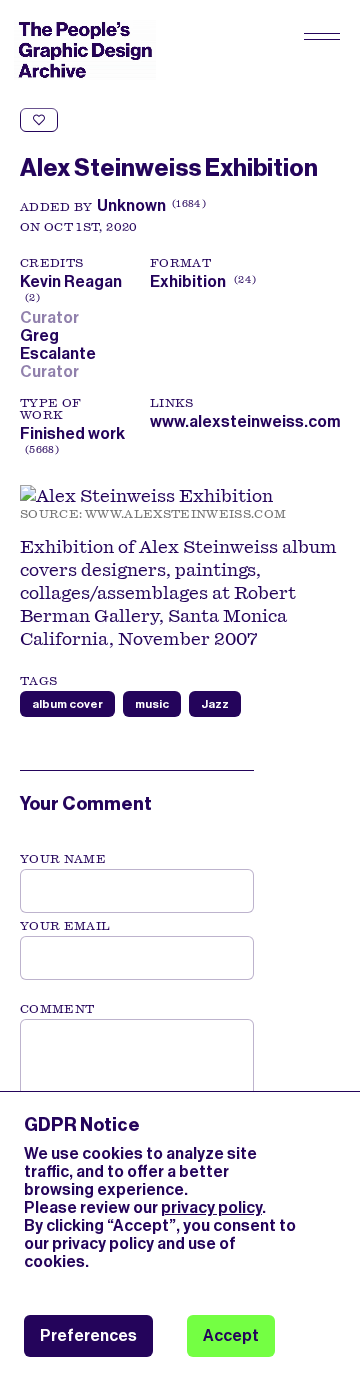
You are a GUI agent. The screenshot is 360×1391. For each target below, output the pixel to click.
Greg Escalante (61, 344)
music (152, 704)
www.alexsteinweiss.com (245, 421)
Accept (231, 1335)
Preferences (88, 1335)
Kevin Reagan (71, 290)
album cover (67, 704)
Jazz (215, 704)
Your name (63, 859)
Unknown (131, 205)
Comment (57, 1009)
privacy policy (211, 1207)
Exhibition (188, 281)
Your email (65, 926)
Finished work (72, 433)
